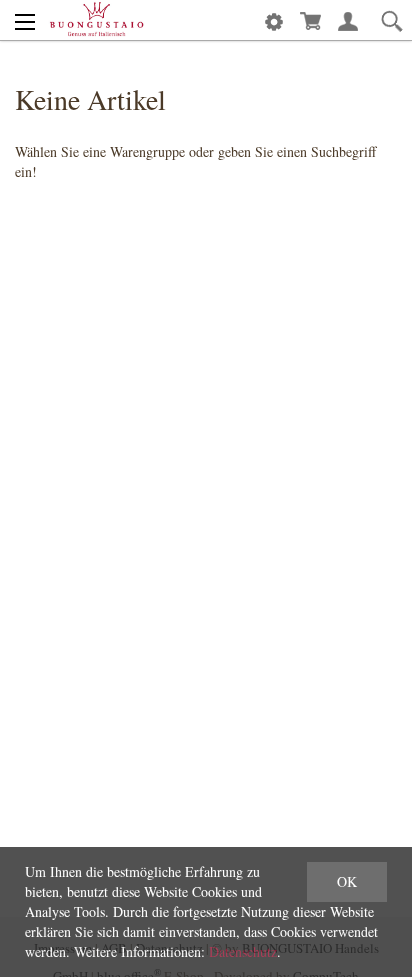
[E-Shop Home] (96, 20)
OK (347, 881)
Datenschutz (243, 951)
